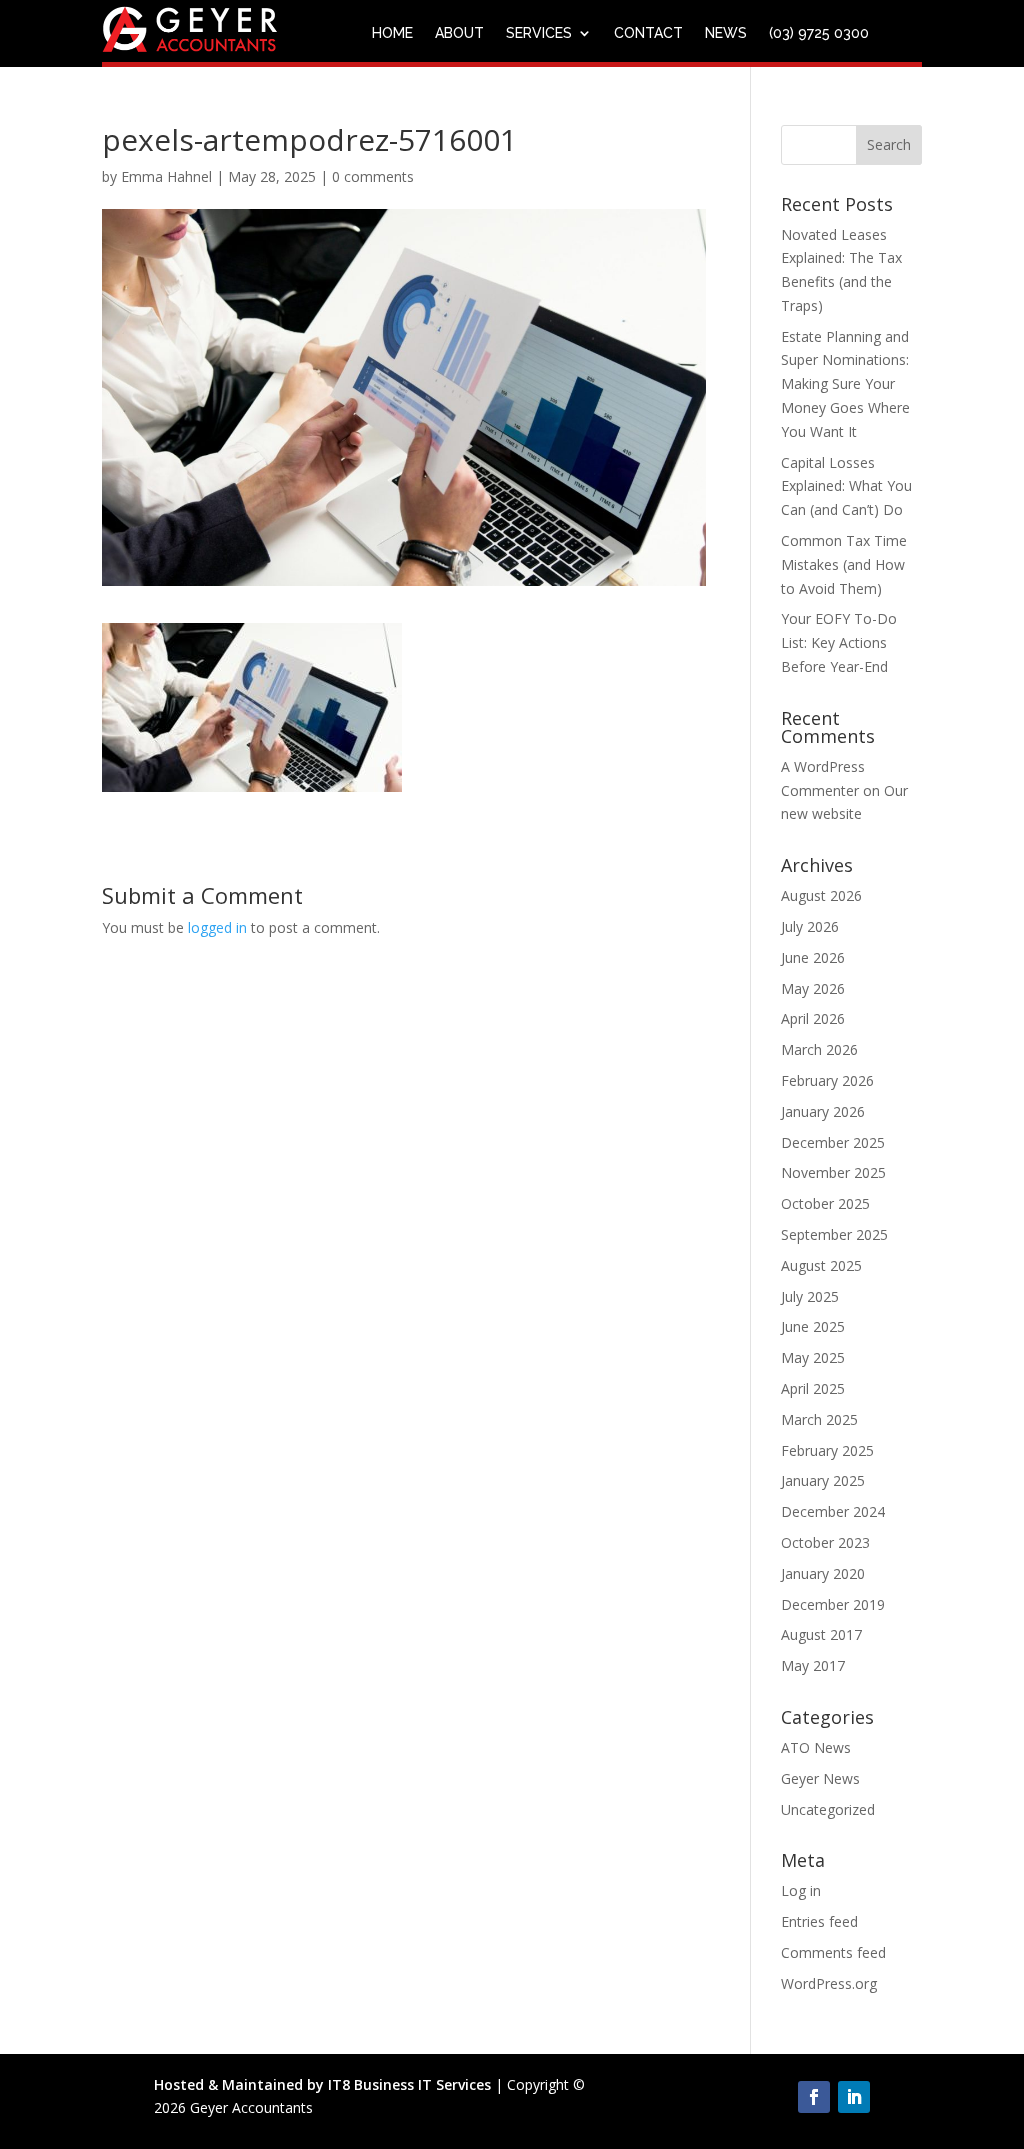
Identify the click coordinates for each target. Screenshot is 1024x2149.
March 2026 (819, 1049)
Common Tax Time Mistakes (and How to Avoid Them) (844, 564)
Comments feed (833, 1952)
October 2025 (825, 1203)
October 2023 (825, 1542)
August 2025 (821, 1265)
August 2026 (821, 895)
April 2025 (813, 1388)
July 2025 (810, 1296)
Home (392, 33)
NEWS (726, 33)
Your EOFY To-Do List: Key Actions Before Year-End (839, 642)
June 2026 (813, 957)
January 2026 (823, 1111)
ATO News (816, 1747)
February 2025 (827, 1450)
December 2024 (833, 1511)
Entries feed (819, 1921)
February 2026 (827, 1080)
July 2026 (810, 926)
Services (539, 33)
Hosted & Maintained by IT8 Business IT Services (322, 2084)
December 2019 (833, 1604)
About (459, 33)
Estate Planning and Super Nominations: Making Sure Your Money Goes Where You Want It (845, 384)
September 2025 (834, 1234)
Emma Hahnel (166, 176)
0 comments (373, 176)
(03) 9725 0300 (819, 33)
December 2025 (833, 1142)
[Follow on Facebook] (814, 2097)
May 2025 (813, 1357)
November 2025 (833, 1172)
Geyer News (820, 1778)
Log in (801, 1890)
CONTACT (648, 33)
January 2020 (823, 1573)
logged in (217, 927)
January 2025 (823, 1480)
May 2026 (813, 988)
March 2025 (819, 1419)
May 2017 (813, 1665)
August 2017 (821, 1634)
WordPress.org (829, 1983)
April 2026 (813, 1018)
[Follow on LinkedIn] (854, 2097)
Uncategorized (828, 1809)
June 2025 (813, 1326)
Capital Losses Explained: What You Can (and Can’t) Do (846, 486)
